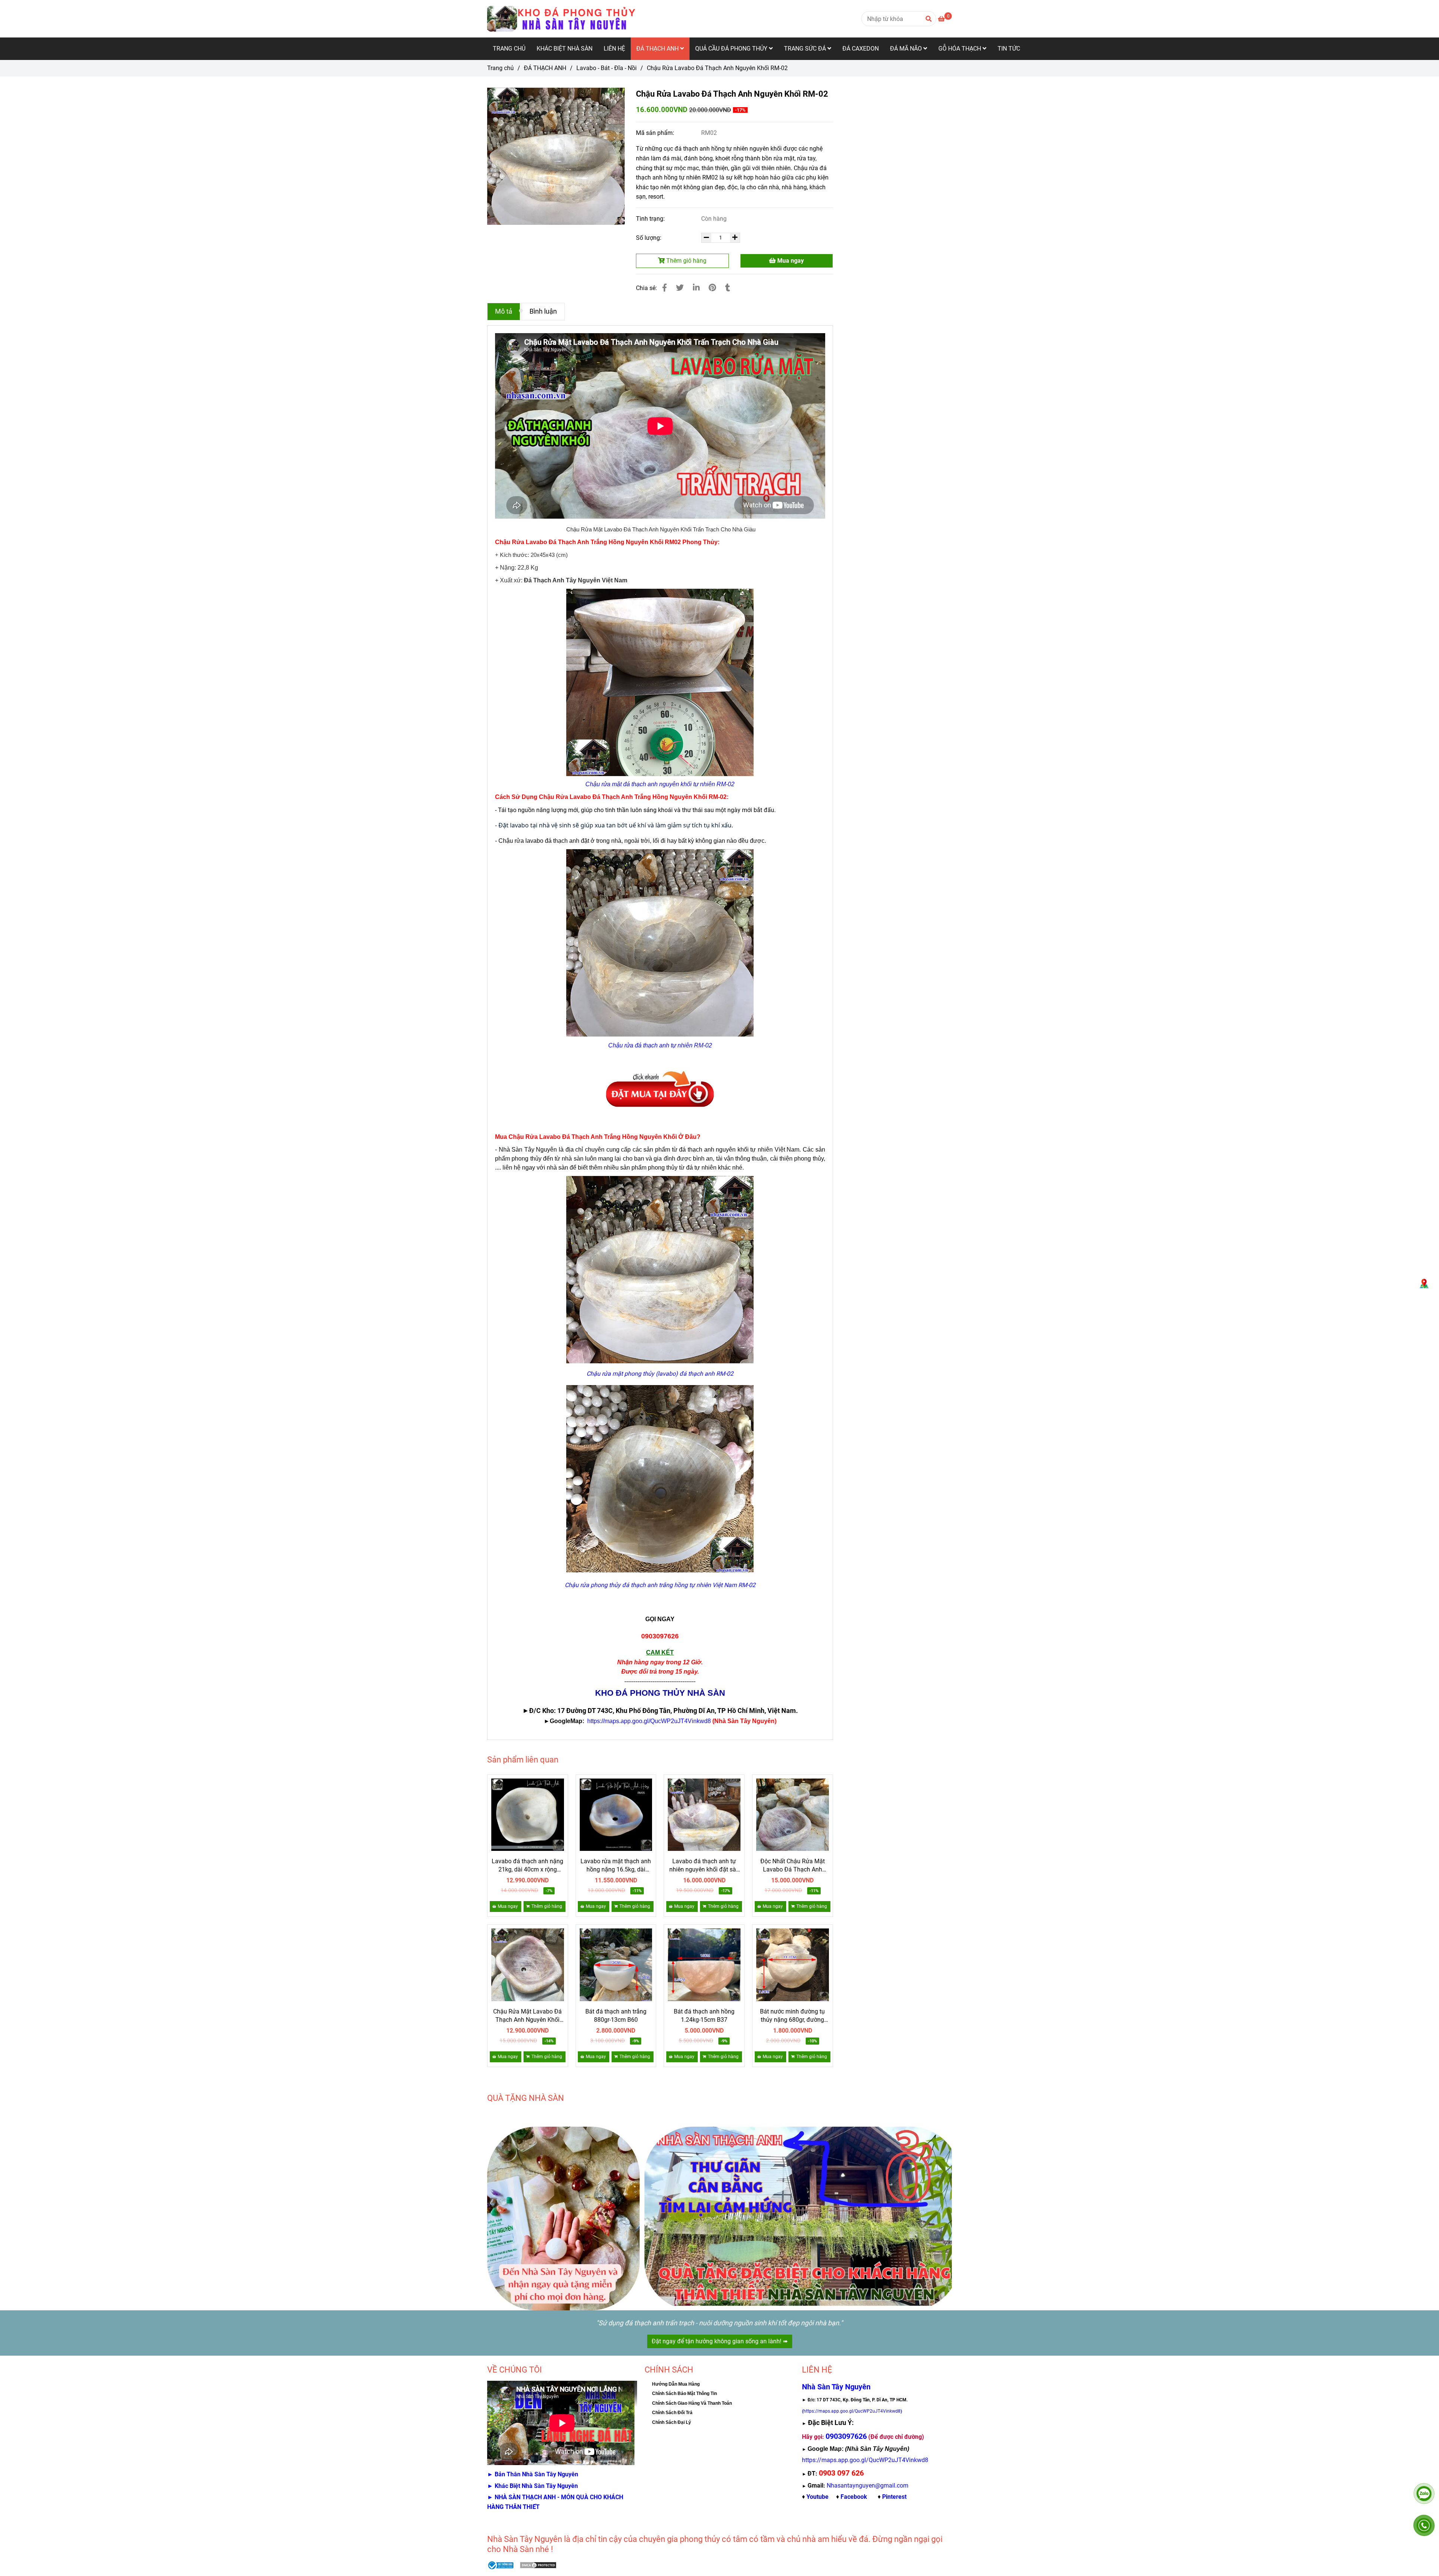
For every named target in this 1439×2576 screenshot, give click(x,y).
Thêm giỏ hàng (686, 261)
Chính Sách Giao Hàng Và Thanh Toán (692, 2403)
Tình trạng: (651, 219)
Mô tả (504, 311)
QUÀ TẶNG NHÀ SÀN (526, 2098)
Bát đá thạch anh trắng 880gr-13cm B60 (616, 2016)
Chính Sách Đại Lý (672, 2422)
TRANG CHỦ (509, 49)
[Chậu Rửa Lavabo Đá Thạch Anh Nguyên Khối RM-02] (562, 19)
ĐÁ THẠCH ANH (658, 49)
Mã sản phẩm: (656, 133)
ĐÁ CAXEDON (861, 49)
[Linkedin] (696, 288)
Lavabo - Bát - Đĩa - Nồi (607, 68)
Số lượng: (649, 238)
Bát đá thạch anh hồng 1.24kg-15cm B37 (704, 2016)
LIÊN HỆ (614, 49)
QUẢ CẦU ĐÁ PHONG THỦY (732, 49)
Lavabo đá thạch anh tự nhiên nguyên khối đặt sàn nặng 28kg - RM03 (704, 1866)
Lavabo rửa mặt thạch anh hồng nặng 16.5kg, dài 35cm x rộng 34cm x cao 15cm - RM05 (616, 1866)
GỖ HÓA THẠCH (960, 49)
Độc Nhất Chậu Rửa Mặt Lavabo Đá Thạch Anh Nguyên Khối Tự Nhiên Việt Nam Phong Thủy (793, 1866)
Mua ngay (790, 261)
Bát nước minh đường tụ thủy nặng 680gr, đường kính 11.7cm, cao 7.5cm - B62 (793, 2016)
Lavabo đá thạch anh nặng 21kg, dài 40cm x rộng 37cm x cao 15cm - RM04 (527, 1866)
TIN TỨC (1009, 49)
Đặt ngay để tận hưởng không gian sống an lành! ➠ (720, 2341)
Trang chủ (500, 68)
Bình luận (543, 311)
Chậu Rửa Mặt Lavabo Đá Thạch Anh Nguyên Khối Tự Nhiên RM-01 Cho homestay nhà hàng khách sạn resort (528, 2016)
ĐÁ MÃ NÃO (907, 49)
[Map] (1424, 1284)
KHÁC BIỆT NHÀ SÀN (565, 49)
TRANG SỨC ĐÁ (806, 49)
